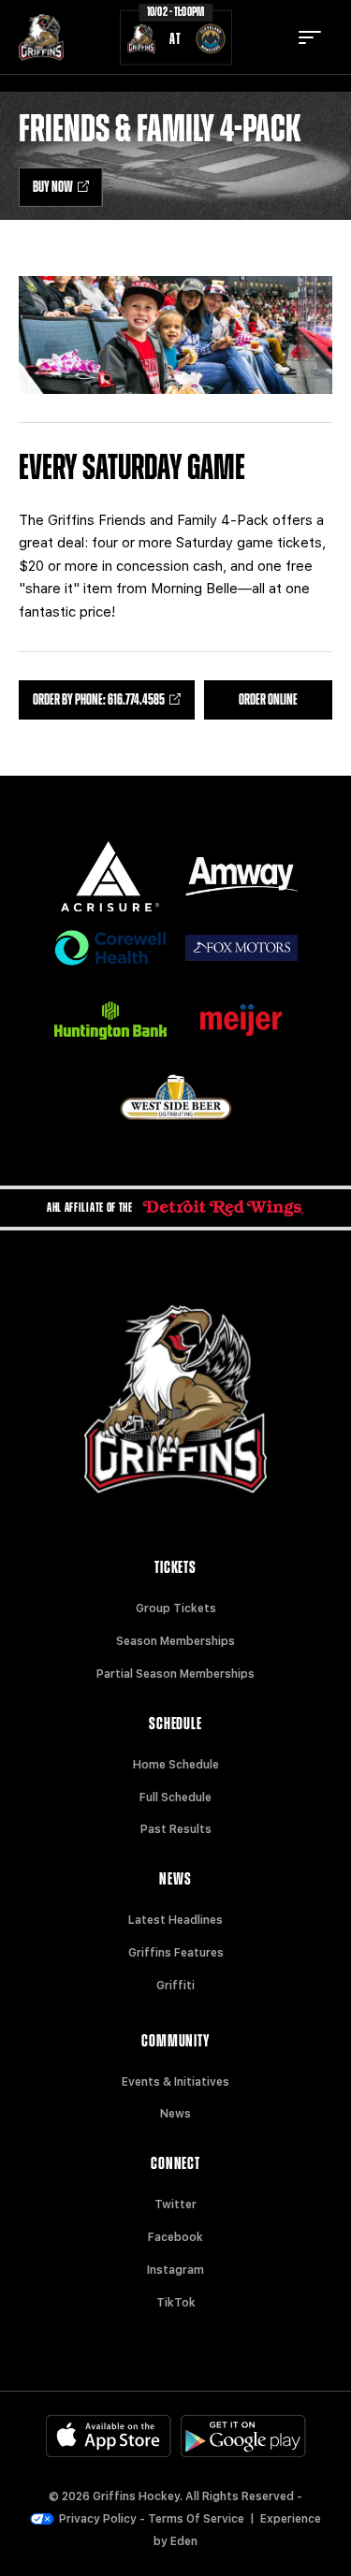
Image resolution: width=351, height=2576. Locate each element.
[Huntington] (110, 1020)
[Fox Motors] (241, 948)
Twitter (175, 2205)
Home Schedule (176, 1765)
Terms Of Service (196, 2519)
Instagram (175, 2270)
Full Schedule (175, 1797)
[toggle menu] (310, 37)
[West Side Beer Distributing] (176, 1097)
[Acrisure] (110, 876)
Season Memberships (175, 1641)
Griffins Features (176, 1953)
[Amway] (241, 876)
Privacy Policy (98, 2519)
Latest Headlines (175, 1920)
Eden (184, 2541)
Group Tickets (176, 1608)
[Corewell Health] (110, 948)
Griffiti (175, 1986)
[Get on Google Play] (243, 2436)
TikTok (176, 2303)
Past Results (176, 1829)
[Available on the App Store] (109, 2436)
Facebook (175, 2237)
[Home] (41, 37)
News (175, 2114)
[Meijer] (241, 1020)
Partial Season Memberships (175, 1674)
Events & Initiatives (175, 2082)
